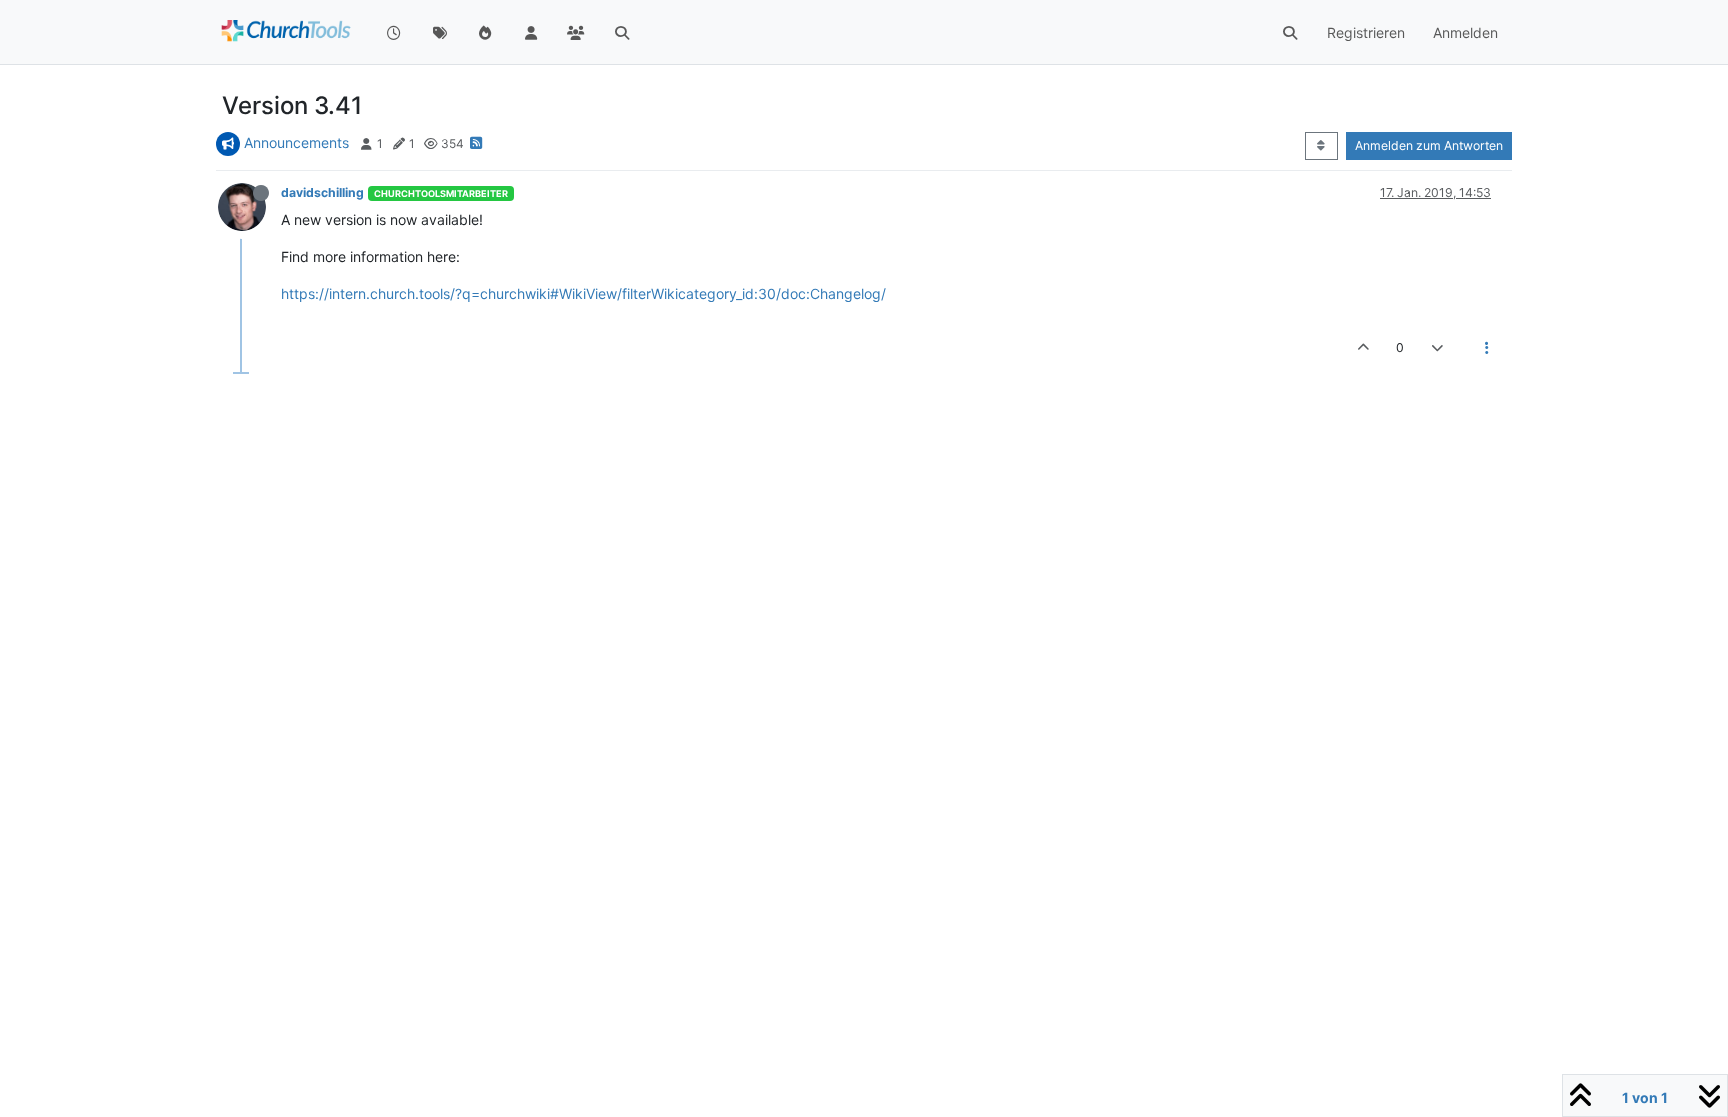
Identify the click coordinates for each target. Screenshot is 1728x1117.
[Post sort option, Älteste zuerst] (1321, 146)
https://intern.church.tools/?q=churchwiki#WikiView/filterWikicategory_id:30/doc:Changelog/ (583, 293)
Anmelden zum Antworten (1429, 145)
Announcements (296, 142)
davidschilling (322, 192)
